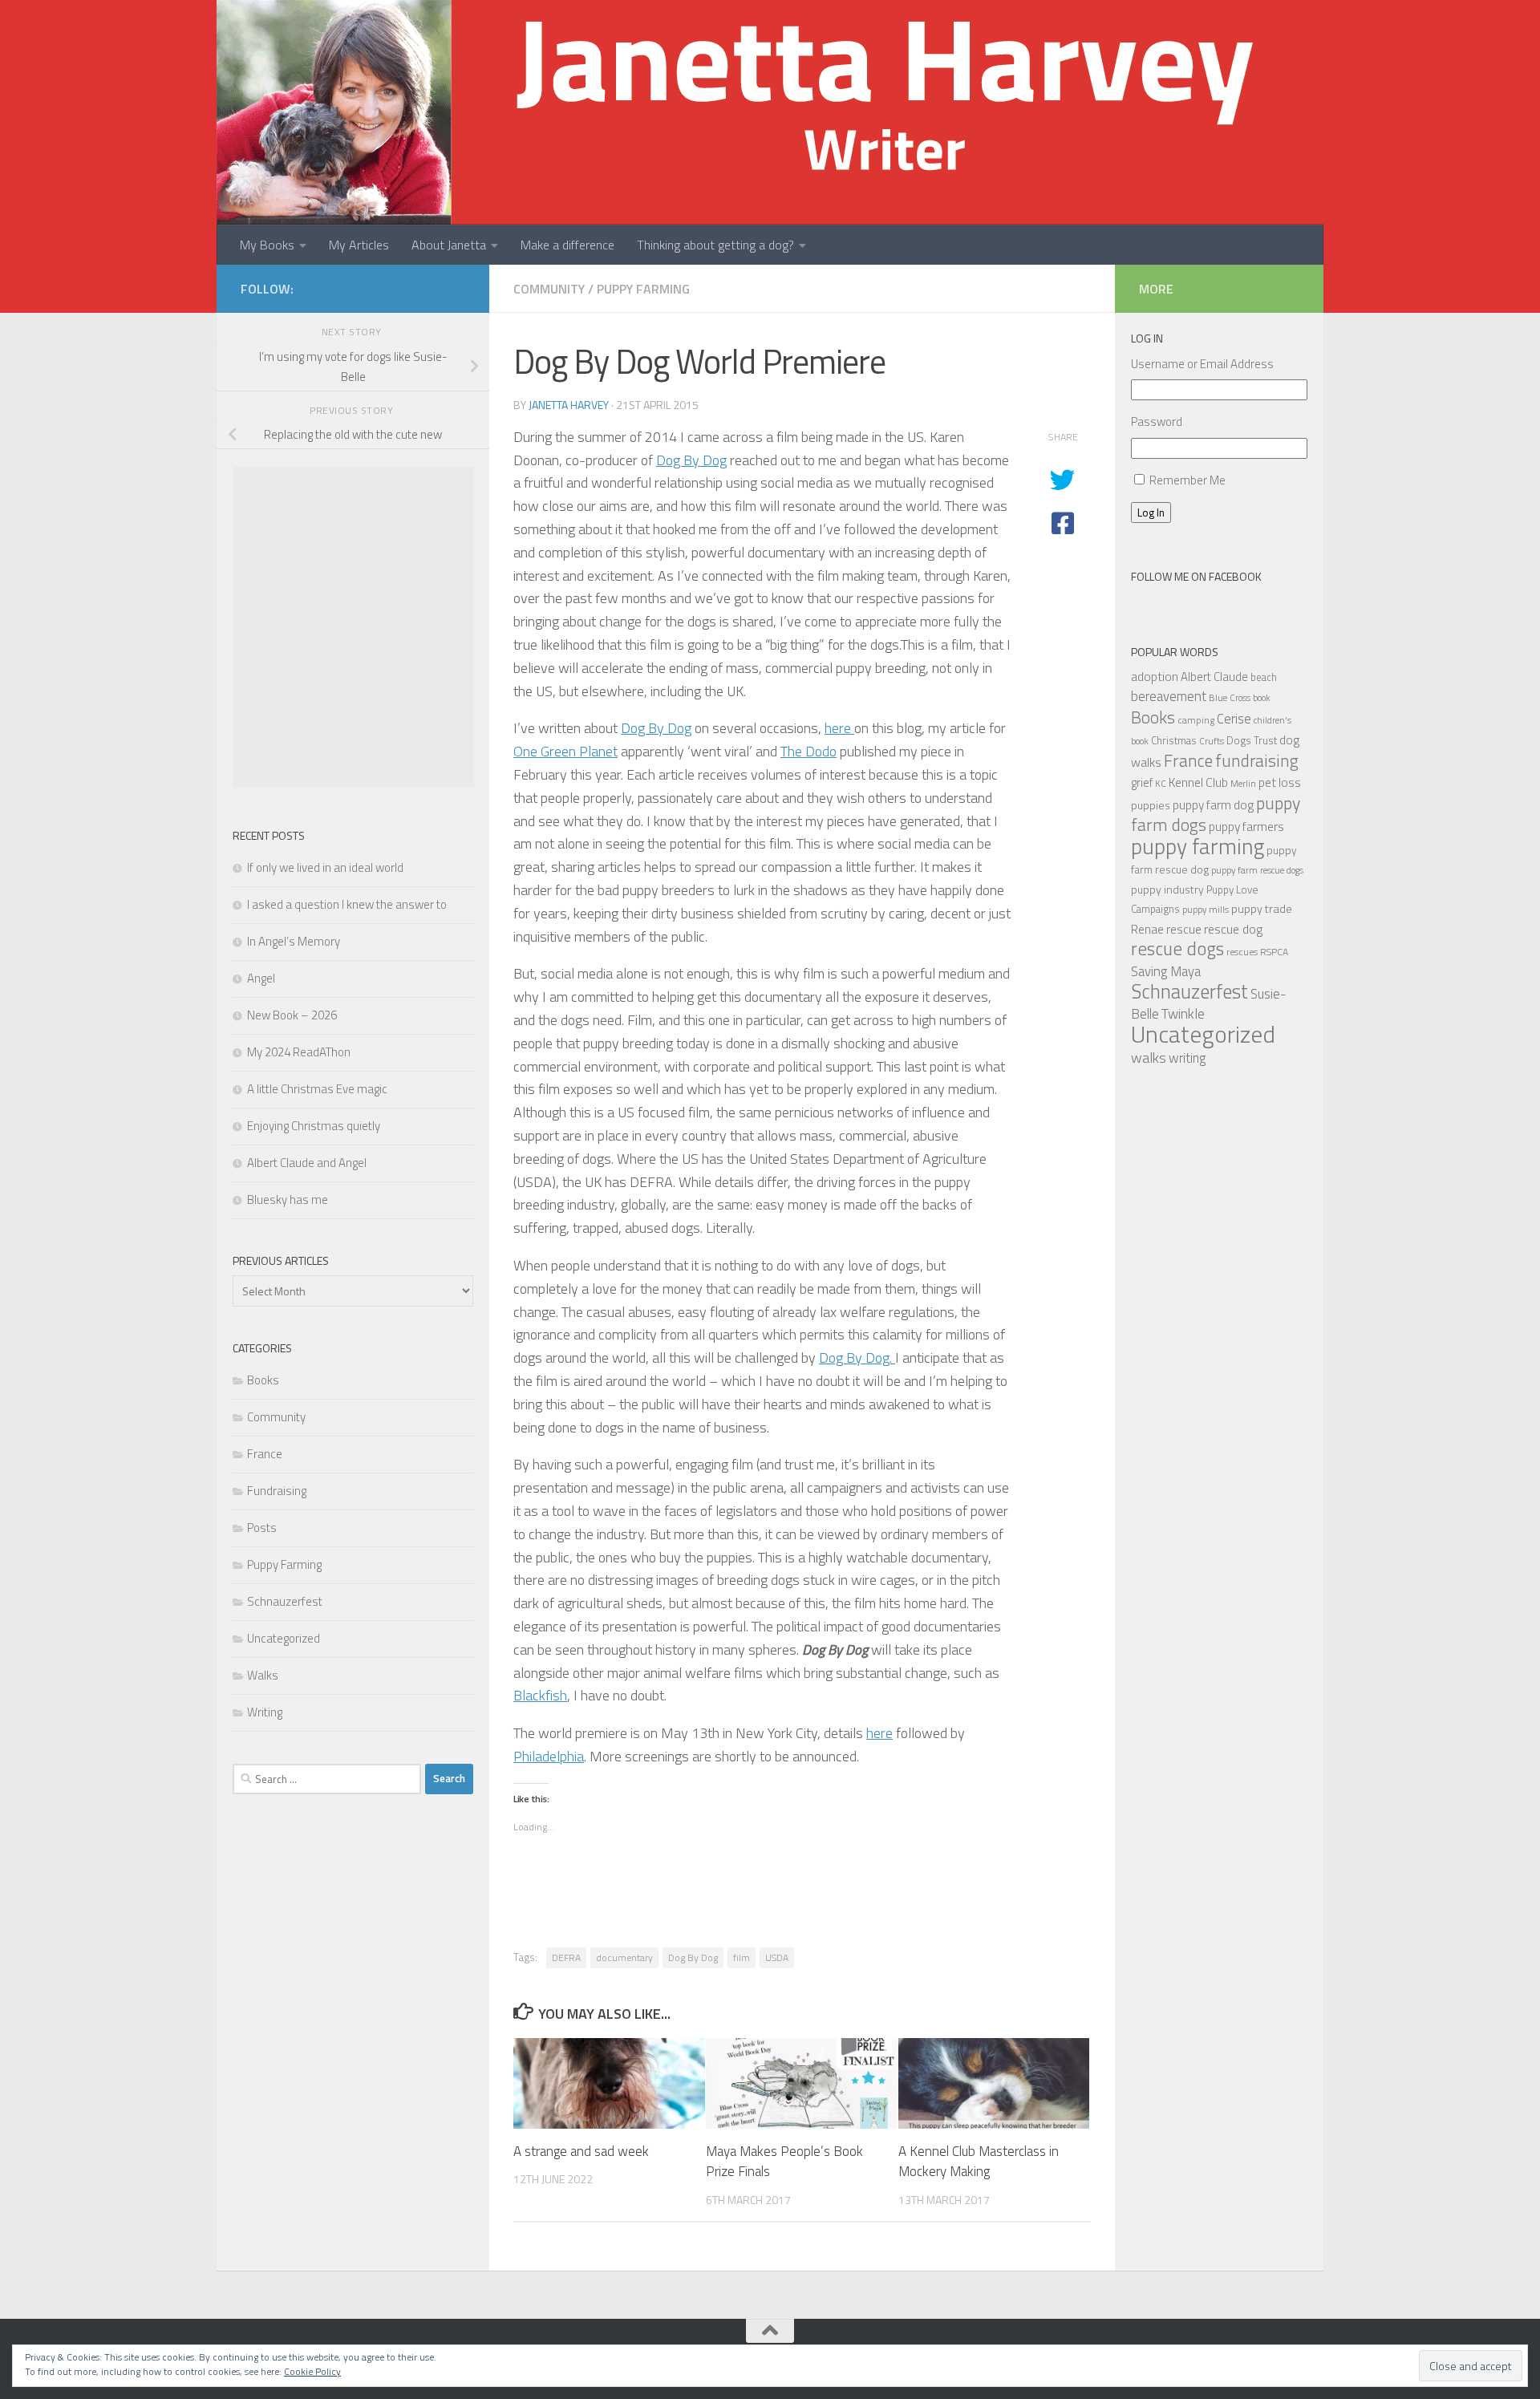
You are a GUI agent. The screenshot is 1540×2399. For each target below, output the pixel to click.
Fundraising (277, 1491)
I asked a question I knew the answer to (347, 904)
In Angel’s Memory (294, 941)
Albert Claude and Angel (307, 1163)
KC (1161, 783)
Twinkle (1183, 1013)
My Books (267, 245)
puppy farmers (1246, 826)
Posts (262, 1528)
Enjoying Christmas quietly (314, 1126)
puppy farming (1198, 846)
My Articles (359, 245)
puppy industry (1167, 889)
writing (1187, 1058)
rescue (1184, 929)
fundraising (1257, 760)
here (839, 728)
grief (1142, 782)
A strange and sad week (581, 2151)
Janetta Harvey (569, 405)
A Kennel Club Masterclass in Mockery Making (979, 2162)
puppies (1151, 805)
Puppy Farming (643, 289)
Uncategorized (284, 1638)
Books (263, 1380)
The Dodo (808, 751)
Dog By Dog (691, 460)
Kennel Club (1198, 782)
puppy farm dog (1213, 805)
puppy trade (1262, 909)
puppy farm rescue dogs (1257, 870)
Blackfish (540, 1695)
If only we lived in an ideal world (325, 867)
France (265, 1454)
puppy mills (1206, 909)
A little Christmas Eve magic (317, 1089)
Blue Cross (1230, 697)
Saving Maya (1166, 971)
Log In (1151, 513)
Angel (261, 978)
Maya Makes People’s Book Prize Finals (784, 2162)
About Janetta (449, 245)
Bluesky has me (288, 1199)
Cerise (1234, 718)
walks (1149, 1058)
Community (549, 289)
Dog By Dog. (857, 1358)
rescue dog (1233, 929)
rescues (1242, 952)
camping (1196, 720)
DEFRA (566, 1957)
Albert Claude (1214, 677)
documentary (624, 1957)
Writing (265, 1712)
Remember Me (1187, 480)
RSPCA (1274, 952)
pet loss (1280, 782)
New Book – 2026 (292, 1015)
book (1261, 698)
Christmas (1174, 740)
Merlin (1243, 783)
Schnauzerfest (285, 1601)
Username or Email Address (1202, 364)
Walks (263, 1675)
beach (1264, 677)
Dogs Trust (1252, 740)
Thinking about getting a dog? (715, 245)
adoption (1155, 676)
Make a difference (567, 245)
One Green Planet (565, 751)
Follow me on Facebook (1196, 576)
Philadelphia (549, 1756)
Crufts (1212, 741)
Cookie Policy (312, 2371)
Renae (1147, 929)
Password (1157, 421)
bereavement (1169, 696)
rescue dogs (1177, 948)
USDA (777, 1957)
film (742, 1957)
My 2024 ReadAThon (299, 1052)
